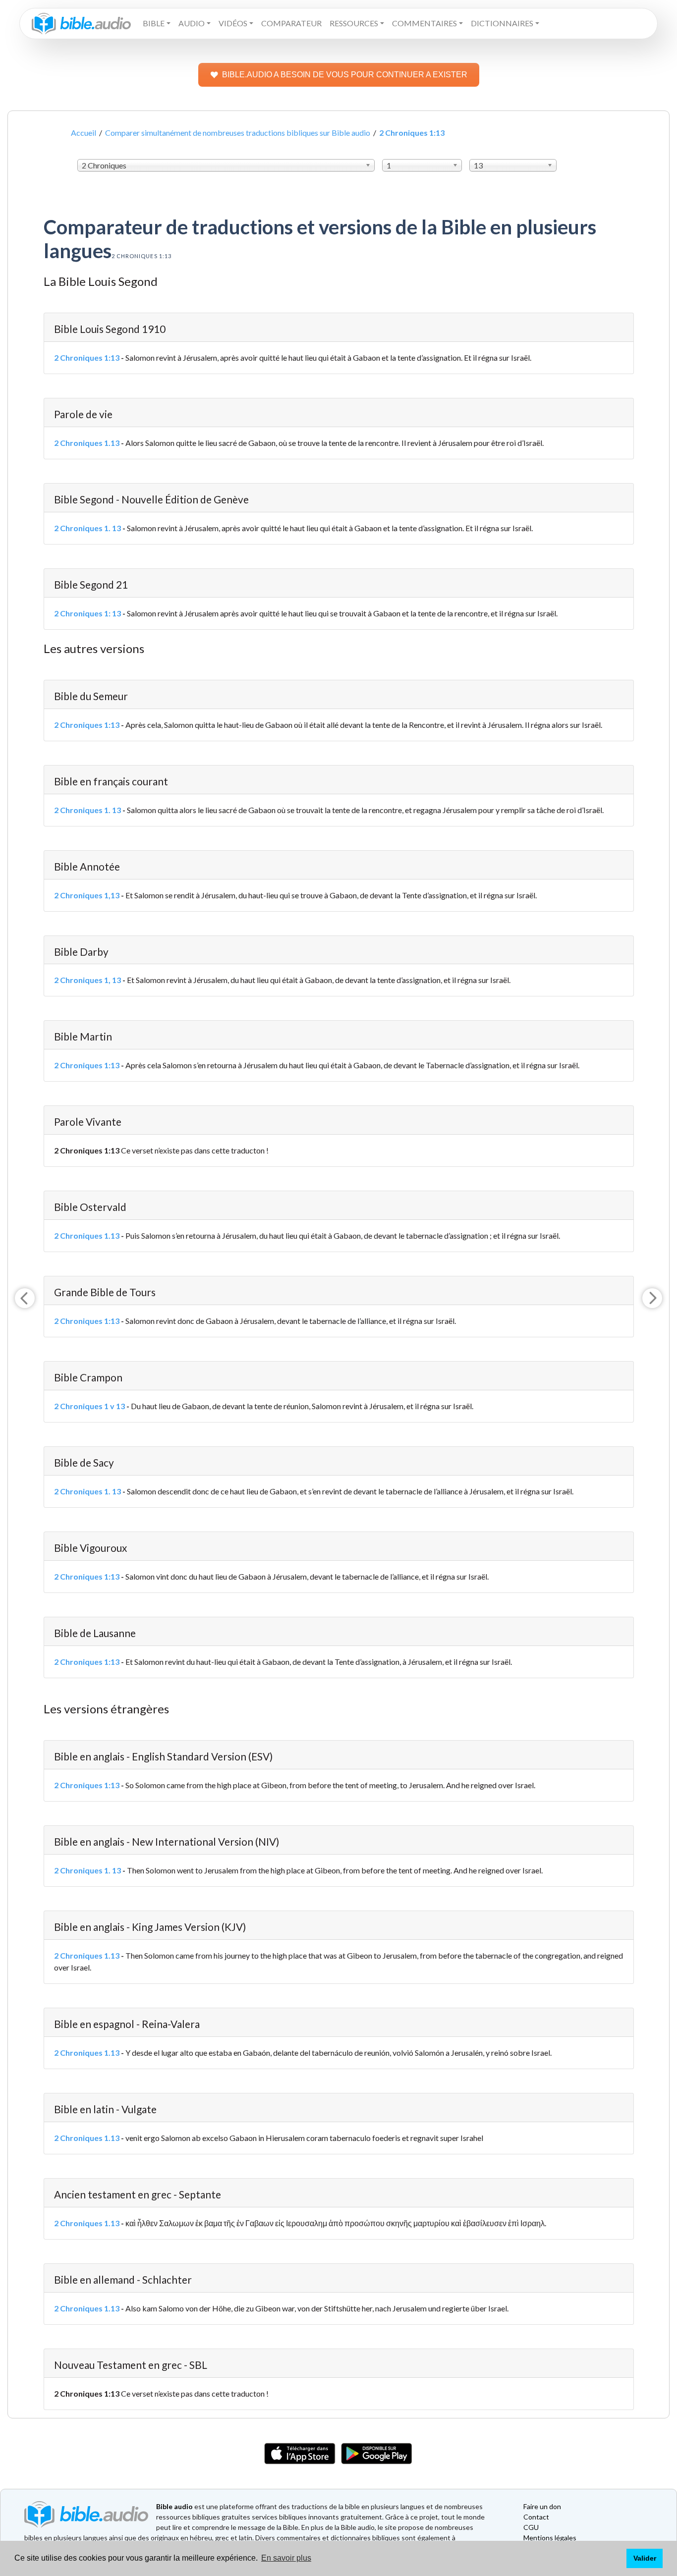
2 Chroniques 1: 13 (87, 613)
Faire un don (542, 2506)
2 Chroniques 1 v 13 (89, 1406)
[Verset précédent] (25, 1298)
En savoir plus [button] (286, 2558)
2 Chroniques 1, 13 (87, 980)
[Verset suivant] (652, 1298)
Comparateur (291, 23)
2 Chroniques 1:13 (87, 357)
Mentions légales (550, 2538)
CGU (531, 2527)
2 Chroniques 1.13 (87, 443)
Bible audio (174, 2506)
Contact (536, 2517)
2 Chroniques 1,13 (87, 895)
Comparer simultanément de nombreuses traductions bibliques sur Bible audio (238, 133)
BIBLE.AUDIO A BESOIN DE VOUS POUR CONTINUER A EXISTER (345, 75)
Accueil (84, 133)
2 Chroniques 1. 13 (87, 528)
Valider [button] (645, 2558)
